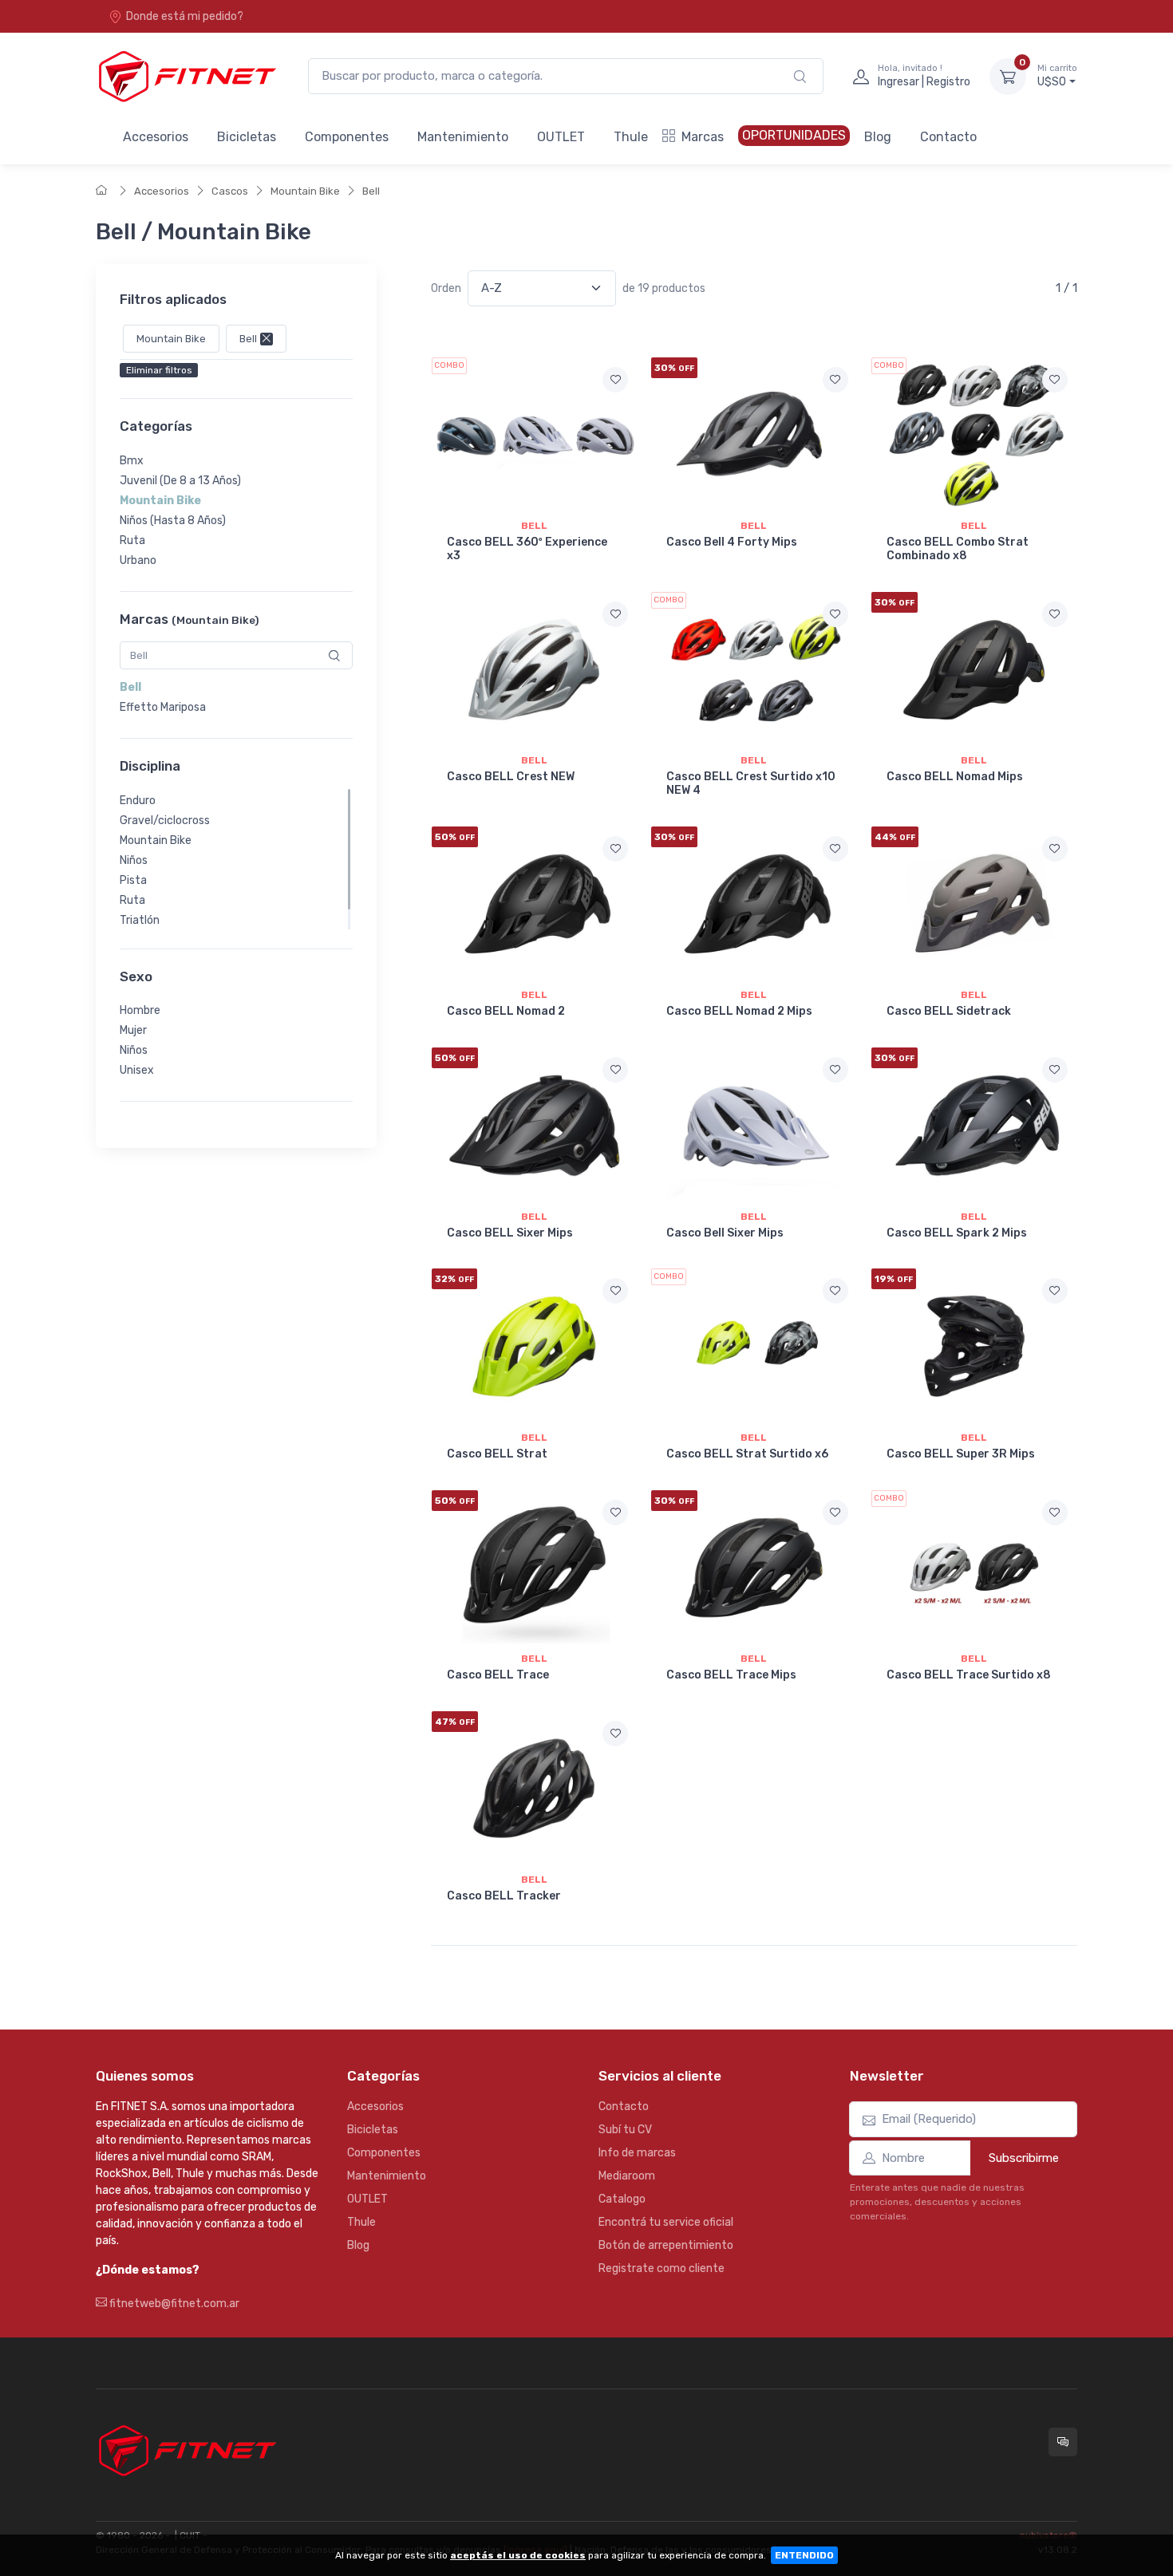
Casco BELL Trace (498, 1675)
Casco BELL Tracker (504, 1896)
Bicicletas (247, 137)
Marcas (703, 137)
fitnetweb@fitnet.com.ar (173, 2304)
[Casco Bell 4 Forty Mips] (754, 435)
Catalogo (622, 2199)
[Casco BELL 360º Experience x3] (534, 435)
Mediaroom (627, 2176)
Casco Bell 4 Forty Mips (732, 542)
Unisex (137, 1070)
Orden (446, 288)
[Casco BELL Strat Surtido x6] (754, 1346)
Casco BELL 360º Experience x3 (527, 549)
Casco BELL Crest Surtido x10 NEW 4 (751, 783)
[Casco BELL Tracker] (534, 1789)
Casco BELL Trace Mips (731, 1675)
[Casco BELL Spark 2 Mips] (974, 1125)
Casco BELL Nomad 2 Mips (739, 1011)
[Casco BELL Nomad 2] (534, 904)
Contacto (948, 137)
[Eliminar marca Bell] (265, 339)
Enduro (138, 801)
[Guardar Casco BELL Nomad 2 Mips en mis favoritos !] (835, 849)
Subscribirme (1024, 2158)
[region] (236, 511)
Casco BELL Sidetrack (949, 1011)
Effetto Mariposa (163, 707)
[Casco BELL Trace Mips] (754, 1568)
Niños (134, 860)
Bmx (132, 461)
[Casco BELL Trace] (534, 1568)
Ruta (132, 540)
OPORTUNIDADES (794, 135)
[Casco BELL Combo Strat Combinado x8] (974, 435)
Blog (878, 137)
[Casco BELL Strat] (534, 1346)
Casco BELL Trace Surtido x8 (969, 1675)
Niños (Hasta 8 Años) (173, 521)
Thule (631, 137)
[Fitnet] (186, 76)
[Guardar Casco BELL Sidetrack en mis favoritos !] (1055, 849)
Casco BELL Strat (497, 1454)
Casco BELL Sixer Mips (510, 1233)
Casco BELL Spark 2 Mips (957, 1233)
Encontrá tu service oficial (666, 2222)
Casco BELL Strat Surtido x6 (747, 1454)
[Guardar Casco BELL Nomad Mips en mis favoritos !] (1055, 614)
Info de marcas (637, 2153)
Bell (371, 191)
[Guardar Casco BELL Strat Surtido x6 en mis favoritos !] (835, 1291)
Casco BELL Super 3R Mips (961, 1454)
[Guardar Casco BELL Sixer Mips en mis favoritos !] (615, 1070)
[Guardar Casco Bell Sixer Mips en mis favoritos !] (835, 1070)
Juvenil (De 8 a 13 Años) (180, 481)
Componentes (347, 137)
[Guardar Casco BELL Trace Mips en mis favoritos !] (835, 1513)
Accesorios (156, 137)
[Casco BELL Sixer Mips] (534, 1125)
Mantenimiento (463, 137)
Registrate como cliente (662, 2268)
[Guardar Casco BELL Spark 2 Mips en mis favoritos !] (1055, 1070)
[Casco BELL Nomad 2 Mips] (754, 904)
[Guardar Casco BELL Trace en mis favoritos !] (615, 1513)
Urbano (138, 560)
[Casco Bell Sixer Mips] (754, 1125)
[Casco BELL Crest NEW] (534, 669)
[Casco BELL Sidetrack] (974, 904)
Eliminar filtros (159, 371)
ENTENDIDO (804, 2555)
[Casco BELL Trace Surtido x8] (974, 1568)
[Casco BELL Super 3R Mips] (974, 1346)
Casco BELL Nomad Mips (955, 777)
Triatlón (140, 920)
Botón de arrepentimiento (666, 2245)
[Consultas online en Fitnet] (1063, 2442)
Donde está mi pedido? (185, 16)
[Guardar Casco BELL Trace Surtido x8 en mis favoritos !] (1055, 1513)
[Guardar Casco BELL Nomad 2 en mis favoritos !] (615, 849)
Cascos (230, 191)
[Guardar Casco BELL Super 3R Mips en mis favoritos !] (1055, 1291)
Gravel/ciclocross (165, 821)
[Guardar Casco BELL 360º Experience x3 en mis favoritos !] (615, 380)
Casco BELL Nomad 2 (506, 1011)
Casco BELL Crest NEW (511, 777)
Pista (133, 880)
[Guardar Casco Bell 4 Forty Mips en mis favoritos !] (835, 380)
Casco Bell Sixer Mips (725, 1233)
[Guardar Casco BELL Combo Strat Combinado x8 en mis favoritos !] (1055, 380)
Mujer (133, 1030)
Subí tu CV (625, 2130)
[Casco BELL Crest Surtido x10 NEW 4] (754, 669)
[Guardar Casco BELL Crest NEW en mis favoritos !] (615, 614)
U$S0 (1057, 76)
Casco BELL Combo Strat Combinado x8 (958, 549)
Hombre (140, 1010)
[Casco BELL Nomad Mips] (974, 669)
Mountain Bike (305, 191)
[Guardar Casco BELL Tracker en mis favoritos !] (615, 1734)
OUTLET (561, 137)
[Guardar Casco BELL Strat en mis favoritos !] (615, 1291)
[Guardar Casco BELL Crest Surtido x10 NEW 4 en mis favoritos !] (835, 614)
